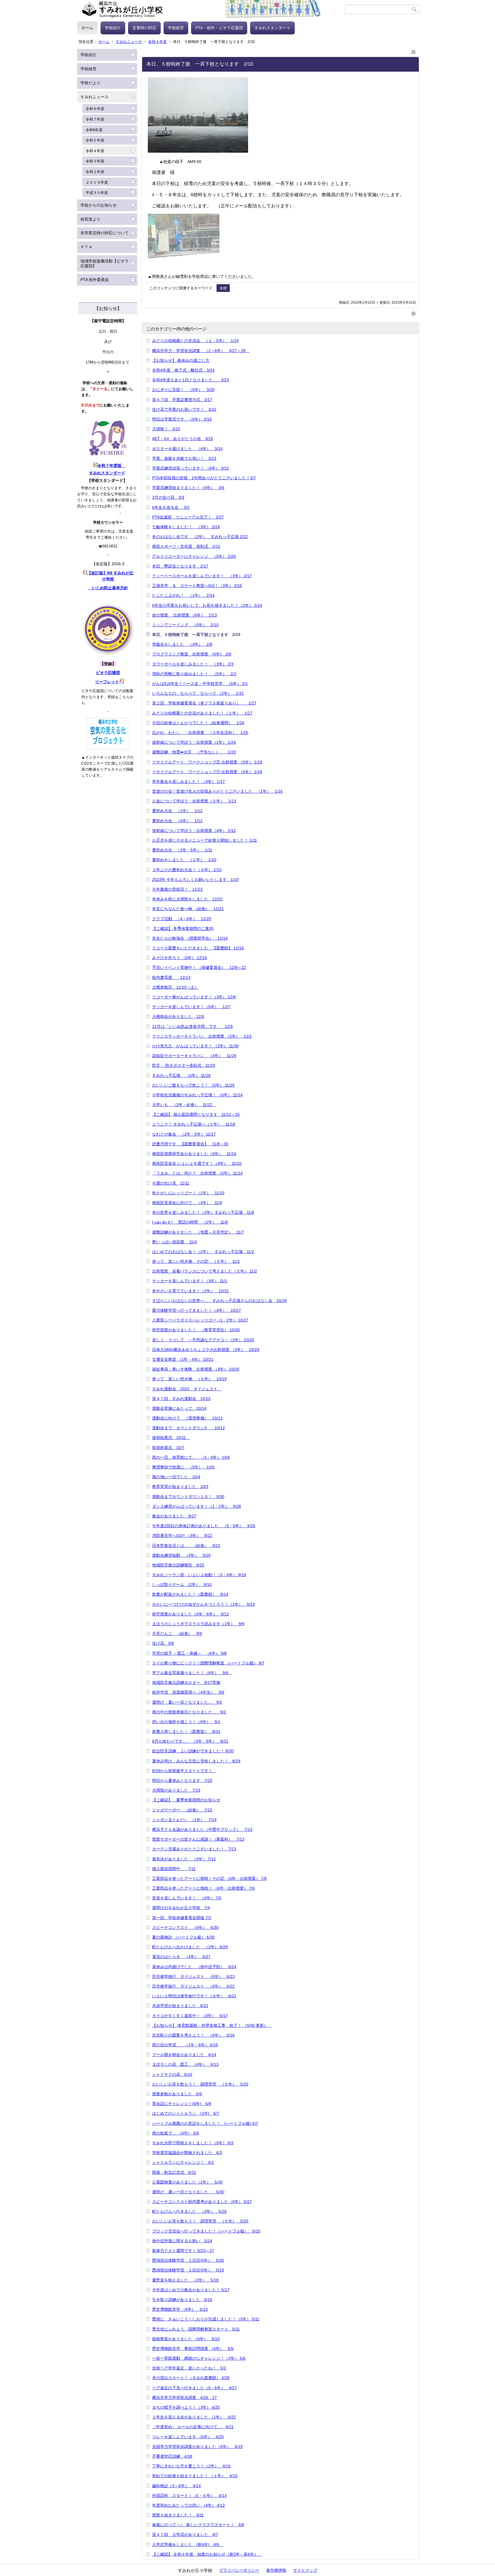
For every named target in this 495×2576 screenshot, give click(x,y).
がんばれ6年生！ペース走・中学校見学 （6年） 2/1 (200, 684)
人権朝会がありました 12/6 (178, 1016)
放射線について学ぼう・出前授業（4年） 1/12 (194, 830)
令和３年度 (95, 161)
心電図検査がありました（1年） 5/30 (187, 2182)
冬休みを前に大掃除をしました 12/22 (187, 899)
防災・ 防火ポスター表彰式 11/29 (184, 1065)
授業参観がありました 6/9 (177, 2094)
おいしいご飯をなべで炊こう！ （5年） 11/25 (193, 1085)
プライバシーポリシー (239, 2570)
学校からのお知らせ (99, 205)
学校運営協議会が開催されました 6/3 (187, 2153)
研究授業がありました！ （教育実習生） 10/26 (196, 1330)
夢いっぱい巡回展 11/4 (174, 1242)
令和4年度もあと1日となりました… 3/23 (190, 380)
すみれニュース (129, 42)
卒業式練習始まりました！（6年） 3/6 (188, 488)
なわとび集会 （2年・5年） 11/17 (184, 1134)
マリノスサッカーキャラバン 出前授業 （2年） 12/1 (202, 1036)
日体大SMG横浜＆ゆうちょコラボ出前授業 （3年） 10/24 (206, 1350)
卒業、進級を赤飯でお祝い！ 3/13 (184, 458)
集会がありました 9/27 (174, 1516)
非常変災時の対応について (105, 233)
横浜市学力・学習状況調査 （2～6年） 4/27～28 (201, 351)
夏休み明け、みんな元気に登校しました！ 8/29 (196, 1761)
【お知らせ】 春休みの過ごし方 (181, 360)
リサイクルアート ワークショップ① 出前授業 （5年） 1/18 (207, 772)
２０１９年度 (97, 182)
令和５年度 (95, 140)
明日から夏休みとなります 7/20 (182, 1780)
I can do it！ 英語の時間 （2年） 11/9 (190, 1222)
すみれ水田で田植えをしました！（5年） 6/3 (193, 2143)
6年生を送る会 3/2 (171, 507)
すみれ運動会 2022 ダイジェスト (187, 1389)
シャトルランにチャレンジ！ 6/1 (183, 2162)
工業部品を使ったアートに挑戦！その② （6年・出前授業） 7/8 (209, 1878)
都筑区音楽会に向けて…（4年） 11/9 (187, 1203)
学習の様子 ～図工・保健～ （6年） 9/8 (189, 1653)
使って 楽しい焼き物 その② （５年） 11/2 (196, 1261)
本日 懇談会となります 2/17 (180, 566)
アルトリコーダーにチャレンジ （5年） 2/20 (194, 556)
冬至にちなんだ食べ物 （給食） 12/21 (188, 909)
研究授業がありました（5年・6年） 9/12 (190, 1614)
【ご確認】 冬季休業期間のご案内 (183, 928)
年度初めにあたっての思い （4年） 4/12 (188, 2505)
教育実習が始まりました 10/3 (180, 1487)
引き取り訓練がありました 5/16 (182, 2300)
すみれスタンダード (272, 28)
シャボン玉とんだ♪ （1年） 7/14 (184, 1820)
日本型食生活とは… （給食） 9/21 (186, 1546)
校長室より (91, 219)
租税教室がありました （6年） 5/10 (186, 2339)
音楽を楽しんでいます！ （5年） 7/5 (187, 1898)
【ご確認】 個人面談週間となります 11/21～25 (196, 1114)
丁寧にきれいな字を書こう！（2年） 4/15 (191, 2466)
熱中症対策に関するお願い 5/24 (182, 2241)
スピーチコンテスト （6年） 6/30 (185, 1927)
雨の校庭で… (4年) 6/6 (176, 2133)
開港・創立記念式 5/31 (174, 2172)
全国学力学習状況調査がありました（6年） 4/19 (197, 2447)
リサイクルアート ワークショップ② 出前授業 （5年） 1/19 (207, 762)
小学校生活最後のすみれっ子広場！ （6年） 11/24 (197, 1095)
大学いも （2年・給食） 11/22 (184, 1105)
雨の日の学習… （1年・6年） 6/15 (185, 2045)
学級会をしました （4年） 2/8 (182, 644)
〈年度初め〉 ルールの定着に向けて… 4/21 (193, 2427)
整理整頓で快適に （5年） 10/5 (183, 1467)
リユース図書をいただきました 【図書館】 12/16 (198, 948)
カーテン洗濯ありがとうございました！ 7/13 (194, 1849)
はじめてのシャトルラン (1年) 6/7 (186, 2113)
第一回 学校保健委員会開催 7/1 (182, 1918)
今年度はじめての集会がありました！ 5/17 (191, 2290)
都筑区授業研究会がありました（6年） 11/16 (194, 1154)
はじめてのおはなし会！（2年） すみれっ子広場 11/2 (203, 1252)
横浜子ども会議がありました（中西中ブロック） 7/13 (202, 1829)
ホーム (87, 28)
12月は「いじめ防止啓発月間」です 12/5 (192, 1026)
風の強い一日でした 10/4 (176, 1477)
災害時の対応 (144, 28)
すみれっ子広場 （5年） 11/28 (181, 1075)
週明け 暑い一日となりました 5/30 (188, 2192)
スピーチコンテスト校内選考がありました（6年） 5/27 (202, 2202)
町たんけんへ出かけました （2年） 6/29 (190, 1947)
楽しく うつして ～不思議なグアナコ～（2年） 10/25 (203, 1340)
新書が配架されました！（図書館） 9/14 (190, 1594)
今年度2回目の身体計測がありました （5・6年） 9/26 (204, 1526)
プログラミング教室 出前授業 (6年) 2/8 (192, 654)
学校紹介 (113, 28)
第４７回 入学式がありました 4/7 (185, 2534)
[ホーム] (211, 9)
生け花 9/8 (163, 1643)
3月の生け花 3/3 (168, 497)
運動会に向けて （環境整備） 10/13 (187, 1418)
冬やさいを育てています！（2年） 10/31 (190, 1291)
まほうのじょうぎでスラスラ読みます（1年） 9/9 (198, 1624)
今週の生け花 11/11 (171, 1183)
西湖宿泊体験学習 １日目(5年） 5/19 (188, 2270)
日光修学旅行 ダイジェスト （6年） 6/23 (193, 1976)
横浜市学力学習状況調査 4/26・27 (184, 2398)
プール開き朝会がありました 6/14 (184, 2055)
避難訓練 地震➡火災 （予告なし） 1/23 (194, 752)
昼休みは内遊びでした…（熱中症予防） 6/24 (194, 1967)
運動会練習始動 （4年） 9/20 (181, 1555)
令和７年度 (95, 119)
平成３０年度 (97, 193)
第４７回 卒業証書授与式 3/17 (182, 400)
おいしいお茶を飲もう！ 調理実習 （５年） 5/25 (200, 2084)
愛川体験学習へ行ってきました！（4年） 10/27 (197, 1310)
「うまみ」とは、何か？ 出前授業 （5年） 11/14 (197, 1173)
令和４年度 (157, 42)
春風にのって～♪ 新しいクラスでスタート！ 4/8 (198, 2525)
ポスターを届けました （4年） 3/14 (187, 449)
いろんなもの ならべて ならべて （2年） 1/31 (198, 693)
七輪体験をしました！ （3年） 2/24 (186, 527)
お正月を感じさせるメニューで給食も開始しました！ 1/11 (205, 840)
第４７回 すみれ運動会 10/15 (181, 1399)
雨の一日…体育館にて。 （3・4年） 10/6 (191, 1457)
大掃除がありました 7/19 (176, 1790)
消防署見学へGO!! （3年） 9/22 (182, 1536)
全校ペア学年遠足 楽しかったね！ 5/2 (189, 2368)
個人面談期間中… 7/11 (174, 1869)
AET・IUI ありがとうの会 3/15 (183, 439)
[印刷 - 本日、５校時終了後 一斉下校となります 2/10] (414, 51)
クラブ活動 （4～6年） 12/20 (182, 919)
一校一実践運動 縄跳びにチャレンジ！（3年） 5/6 (199, 2358)
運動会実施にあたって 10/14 (179, 1408)
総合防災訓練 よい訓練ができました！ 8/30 (193, 1751)
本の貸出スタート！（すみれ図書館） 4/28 (191, 2378)
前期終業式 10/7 (168, 1448)
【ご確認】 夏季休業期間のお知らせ (186, 1800)
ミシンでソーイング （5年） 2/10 (185, 625)
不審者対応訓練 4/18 (172, 2456)
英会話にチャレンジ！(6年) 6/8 (182, 2104)
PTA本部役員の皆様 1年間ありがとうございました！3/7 (204, 478)
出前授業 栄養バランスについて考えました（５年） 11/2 (205, 1271)
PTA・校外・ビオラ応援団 (219, 28)
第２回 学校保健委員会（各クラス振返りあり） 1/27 (204, 703)
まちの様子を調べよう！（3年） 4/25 (186, 2407)
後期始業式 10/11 (171, 1438)
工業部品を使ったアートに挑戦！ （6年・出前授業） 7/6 (203, 1888)
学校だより (91, 83)
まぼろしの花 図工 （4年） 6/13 (185, 2064)
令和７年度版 (111, 466)
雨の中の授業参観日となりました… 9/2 (189, 1712)
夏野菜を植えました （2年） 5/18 (185, 2280)
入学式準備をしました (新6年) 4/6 (188, 2544)
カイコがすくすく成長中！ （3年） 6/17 (190, 2016)
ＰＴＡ (87, 247)
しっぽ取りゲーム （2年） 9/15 (182, 1585)
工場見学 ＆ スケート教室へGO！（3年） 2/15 (197, 586)
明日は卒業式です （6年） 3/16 (182, 419)
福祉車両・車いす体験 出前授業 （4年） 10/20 (196, 1369)
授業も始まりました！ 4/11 (178, 2515)
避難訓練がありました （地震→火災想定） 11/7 (198, 1232)
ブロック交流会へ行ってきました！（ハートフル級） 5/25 (206, 2231)
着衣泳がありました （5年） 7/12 (184, 1859)
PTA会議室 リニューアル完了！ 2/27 (188, 517)
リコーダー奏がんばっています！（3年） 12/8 (194, 997)
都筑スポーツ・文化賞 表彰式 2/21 (186, 546)
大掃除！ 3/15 (166, 429)
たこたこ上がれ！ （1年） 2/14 (183, 595)
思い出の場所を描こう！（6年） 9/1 (186, 1722)
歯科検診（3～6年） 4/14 (176, 2486)
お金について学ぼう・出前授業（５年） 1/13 (194, 801)
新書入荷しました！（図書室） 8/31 (186, 1731)
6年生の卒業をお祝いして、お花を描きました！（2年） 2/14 (207, 605)
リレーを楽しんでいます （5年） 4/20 (188, 2437)
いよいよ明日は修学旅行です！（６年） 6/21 (194, 1996)
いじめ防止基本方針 (108, 588)
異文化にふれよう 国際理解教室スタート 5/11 (196, 2329)
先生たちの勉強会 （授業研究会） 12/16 (190, 938)
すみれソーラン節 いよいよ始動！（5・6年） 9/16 (199, 1575)
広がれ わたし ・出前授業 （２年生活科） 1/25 (200, 733)
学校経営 (176, 28)
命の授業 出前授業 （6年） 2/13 (184, 615)
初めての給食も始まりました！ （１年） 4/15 (195, 2476)
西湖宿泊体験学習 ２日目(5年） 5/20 (188, 2260)
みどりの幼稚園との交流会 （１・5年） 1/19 (195, 341)
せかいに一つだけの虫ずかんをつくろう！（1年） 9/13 (203, 1604)
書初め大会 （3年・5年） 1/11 (182, 850)
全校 (223, 288)
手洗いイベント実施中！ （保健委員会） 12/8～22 (199, 967)
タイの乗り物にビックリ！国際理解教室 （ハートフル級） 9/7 (208, 1663)
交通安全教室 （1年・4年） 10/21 (183, 1359)
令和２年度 (95, 172)
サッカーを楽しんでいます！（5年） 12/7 (191, 1007)
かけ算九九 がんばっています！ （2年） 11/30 (195, 1046)
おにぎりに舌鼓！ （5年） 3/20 (183, 390)
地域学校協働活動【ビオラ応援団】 (105, 263)
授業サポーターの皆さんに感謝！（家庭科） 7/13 (198, 1839)
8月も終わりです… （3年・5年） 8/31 (190, 1741)
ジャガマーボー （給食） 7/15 (182, 1810)
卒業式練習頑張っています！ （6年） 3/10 (190, 468)
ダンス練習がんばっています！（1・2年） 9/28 (197, 1506)
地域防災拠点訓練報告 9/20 (178, 1565)
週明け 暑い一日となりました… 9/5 (187, 1702)
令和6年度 (94, 130)
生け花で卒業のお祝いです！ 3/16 (184, 409)
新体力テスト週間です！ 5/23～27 (183, 2251)
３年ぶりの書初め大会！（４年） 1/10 (187, 870)
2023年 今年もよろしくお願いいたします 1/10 (195, 879)
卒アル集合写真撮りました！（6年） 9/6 (192, 1673)
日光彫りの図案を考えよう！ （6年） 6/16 (193, 2035)
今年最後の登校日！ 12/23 (177, 889)
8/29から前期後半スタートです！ (184, 1771)
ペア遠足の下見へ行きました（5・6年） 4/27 (195, 2388)
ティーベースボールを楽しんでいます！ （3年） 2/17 (202, 576)
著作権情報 (276, 2570)
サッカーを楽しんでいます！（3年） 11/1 (190, 1281)
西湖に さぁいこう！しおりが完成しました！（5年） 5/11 (206, 2319)
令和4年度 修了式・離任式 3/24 (183, 370)
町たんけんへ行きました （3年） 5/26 (189, 2211)
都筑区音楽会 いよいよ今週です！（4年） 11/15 (197, 1163)
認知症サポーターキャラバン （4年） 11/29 (194, 1056)
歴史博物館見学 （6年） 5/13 (180, 2309)
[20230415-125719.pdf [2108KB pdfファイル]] (121, 682)
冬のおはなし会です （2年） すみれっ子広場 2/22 (200, 537)
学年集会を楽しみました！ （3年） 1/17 (188, 782)
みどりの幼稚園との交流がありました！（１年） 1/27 (202, 713)
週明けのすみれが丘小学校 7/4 (181, 1908)
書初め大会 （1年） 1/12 (177, 811)
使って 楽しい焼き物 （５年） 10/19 (189, 1379)
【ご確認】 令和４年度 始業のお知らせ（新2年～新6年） (207, 2554)
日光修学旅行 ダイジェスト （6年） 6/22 (193, 1986)
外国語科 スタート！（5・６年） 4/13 (189, 2495)
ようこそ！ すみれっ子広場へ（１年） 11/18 (194, 1124)
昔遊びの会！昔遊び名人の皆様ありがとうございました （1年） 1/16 (217, 791)
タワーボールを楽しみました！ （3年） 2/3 (193, 664)
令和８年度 (95, 109)
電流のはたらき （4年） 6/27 (181, 1957)
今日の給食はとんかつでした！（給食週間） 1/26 (198, 723)
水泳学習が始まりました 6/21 (180, 2006)
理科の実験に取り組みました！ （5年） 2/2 (194, 674)
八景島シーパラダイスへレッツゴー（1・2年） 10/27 (200, 1320)
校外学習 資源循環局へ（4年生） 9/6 (188, 1692)
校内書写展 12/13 (171, 977)
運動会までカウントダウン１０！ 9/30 (188, 1497)
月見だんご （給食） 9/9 (177, 1633)
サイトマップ (305, 2570)
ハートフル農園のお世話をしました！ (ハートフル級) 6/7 (205, 2123)
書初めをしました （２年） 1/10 (184, 860)
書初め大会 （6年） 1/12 (177, 821)
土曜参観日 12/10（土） (175, 987)
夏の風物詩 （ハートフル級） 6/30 (183, 1937)
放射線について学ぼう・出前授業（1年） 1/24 (194, 742)
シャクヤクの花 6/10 (172, 2074)
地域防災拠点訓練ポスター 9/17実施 (186, 1682)
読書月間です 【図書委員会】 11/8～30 (190, 1144)
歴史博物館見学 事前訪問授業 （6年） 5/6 (193, 2349)
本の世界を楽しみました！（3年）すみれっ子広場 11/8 (203, 1212)
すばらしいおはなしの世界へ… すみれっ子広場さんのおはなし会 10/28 (219, 1301)
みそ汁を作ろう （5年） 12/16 (180, 958)
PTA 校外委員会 (95, 280)
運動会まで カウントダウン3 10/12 (188, 1428)
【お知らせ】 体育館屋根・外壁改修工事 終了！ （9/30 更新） (212, 2025)
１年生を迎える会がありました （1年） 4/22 (194, 2417)
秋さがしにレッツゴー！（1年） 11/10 (188, 1193)
